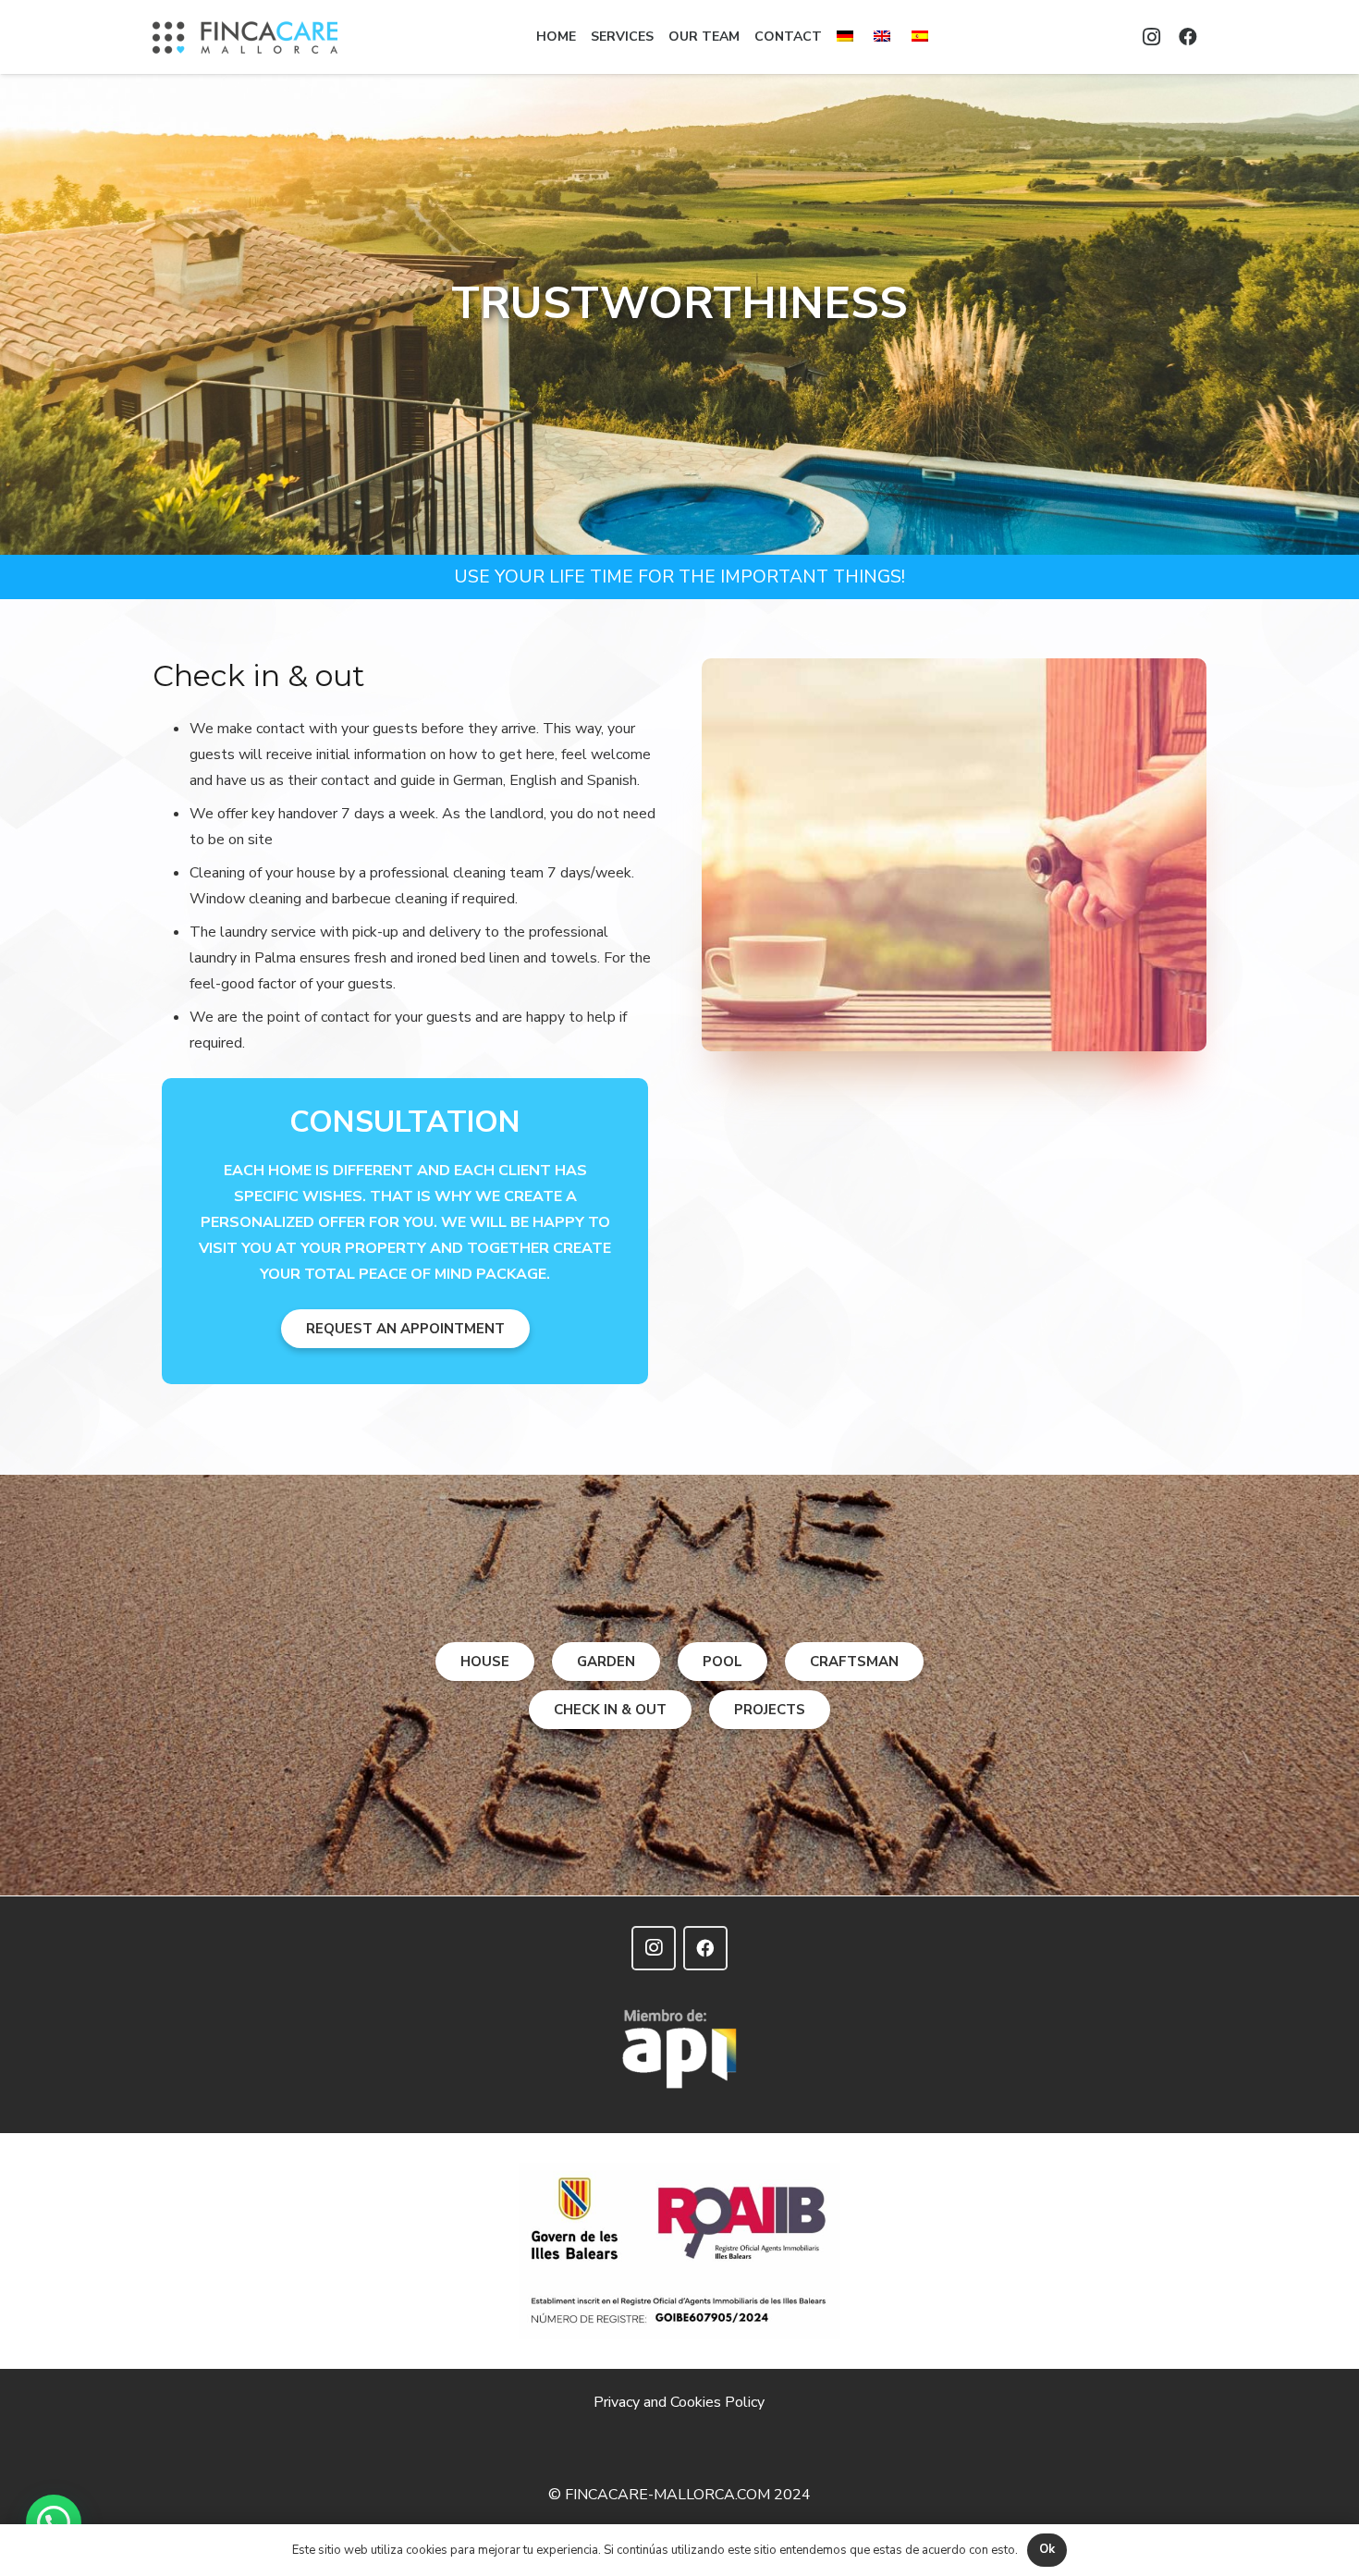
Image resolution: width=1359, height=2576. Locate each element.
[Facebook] (1188, 37)
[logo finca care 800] (245, 37)
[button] (54, 2522)
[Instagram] (1151, 37)
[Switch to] (848, 37)
